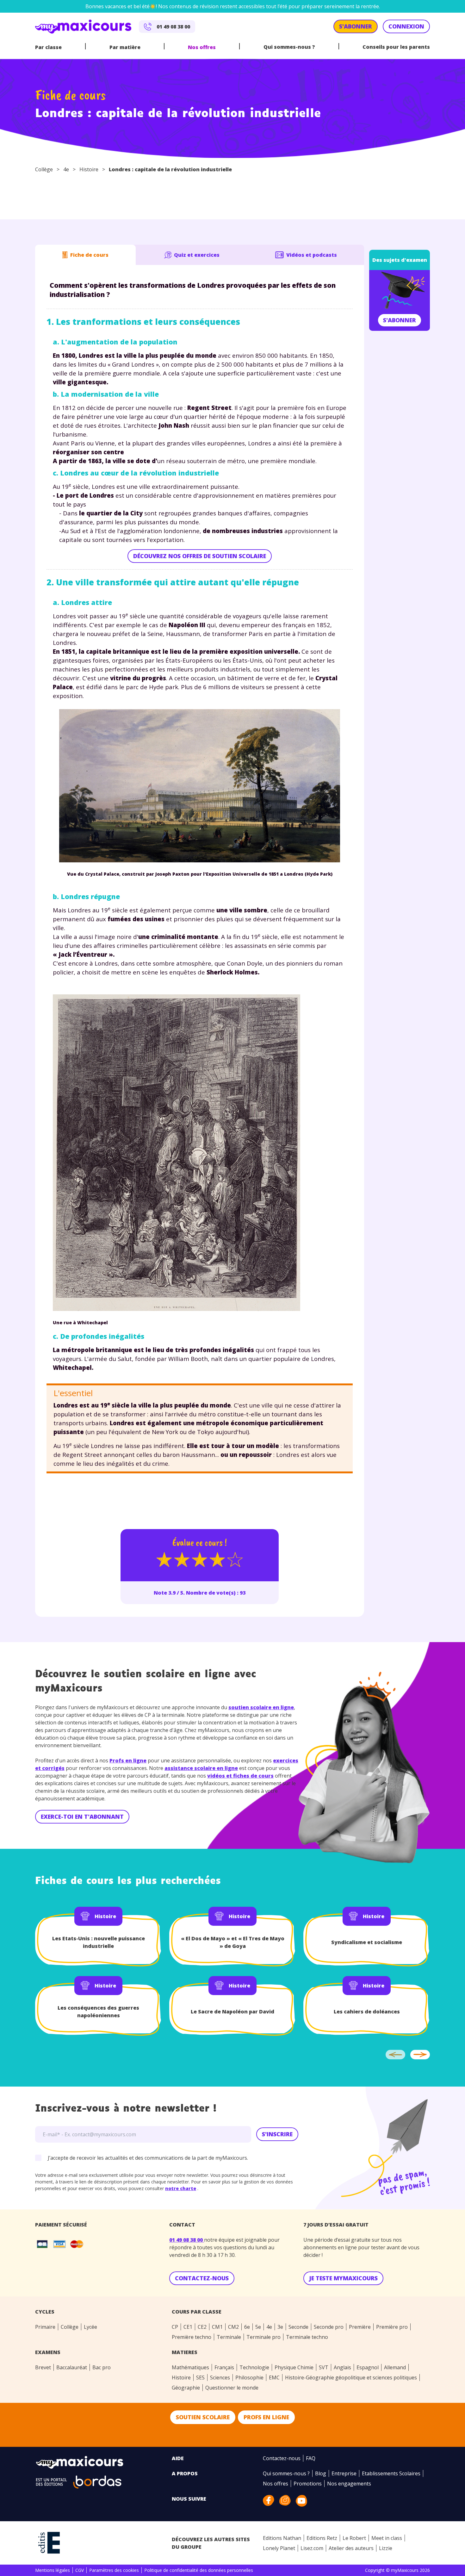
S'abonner (400, 320)
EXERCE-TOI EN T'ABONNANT (82, 1817)
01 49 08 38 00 (187, 2240)
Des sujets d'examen (400, 260)
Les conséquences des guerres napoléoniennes (98, 2012)
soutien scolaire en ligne (261, 1707)
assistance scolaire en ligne (201, 1768)
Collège (44, 169)
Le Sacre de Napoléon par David (232, 2012)
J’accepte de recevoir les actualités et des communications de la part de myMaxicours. (148, 2158)
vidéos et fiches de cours (240, 1776)
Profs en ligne (128, 1760)
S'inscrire (277, 2134)
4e (66, 169)
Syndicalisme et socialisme (367, 1942)
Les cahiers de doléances (367, 2012)
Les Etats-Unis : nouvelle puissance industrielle (99, 1942)
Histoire (89, 169)
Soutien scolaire (203, 2417)
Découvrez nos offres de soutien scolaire (200, 556)
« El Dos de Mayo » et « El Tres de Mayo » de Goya (233, 1942)
